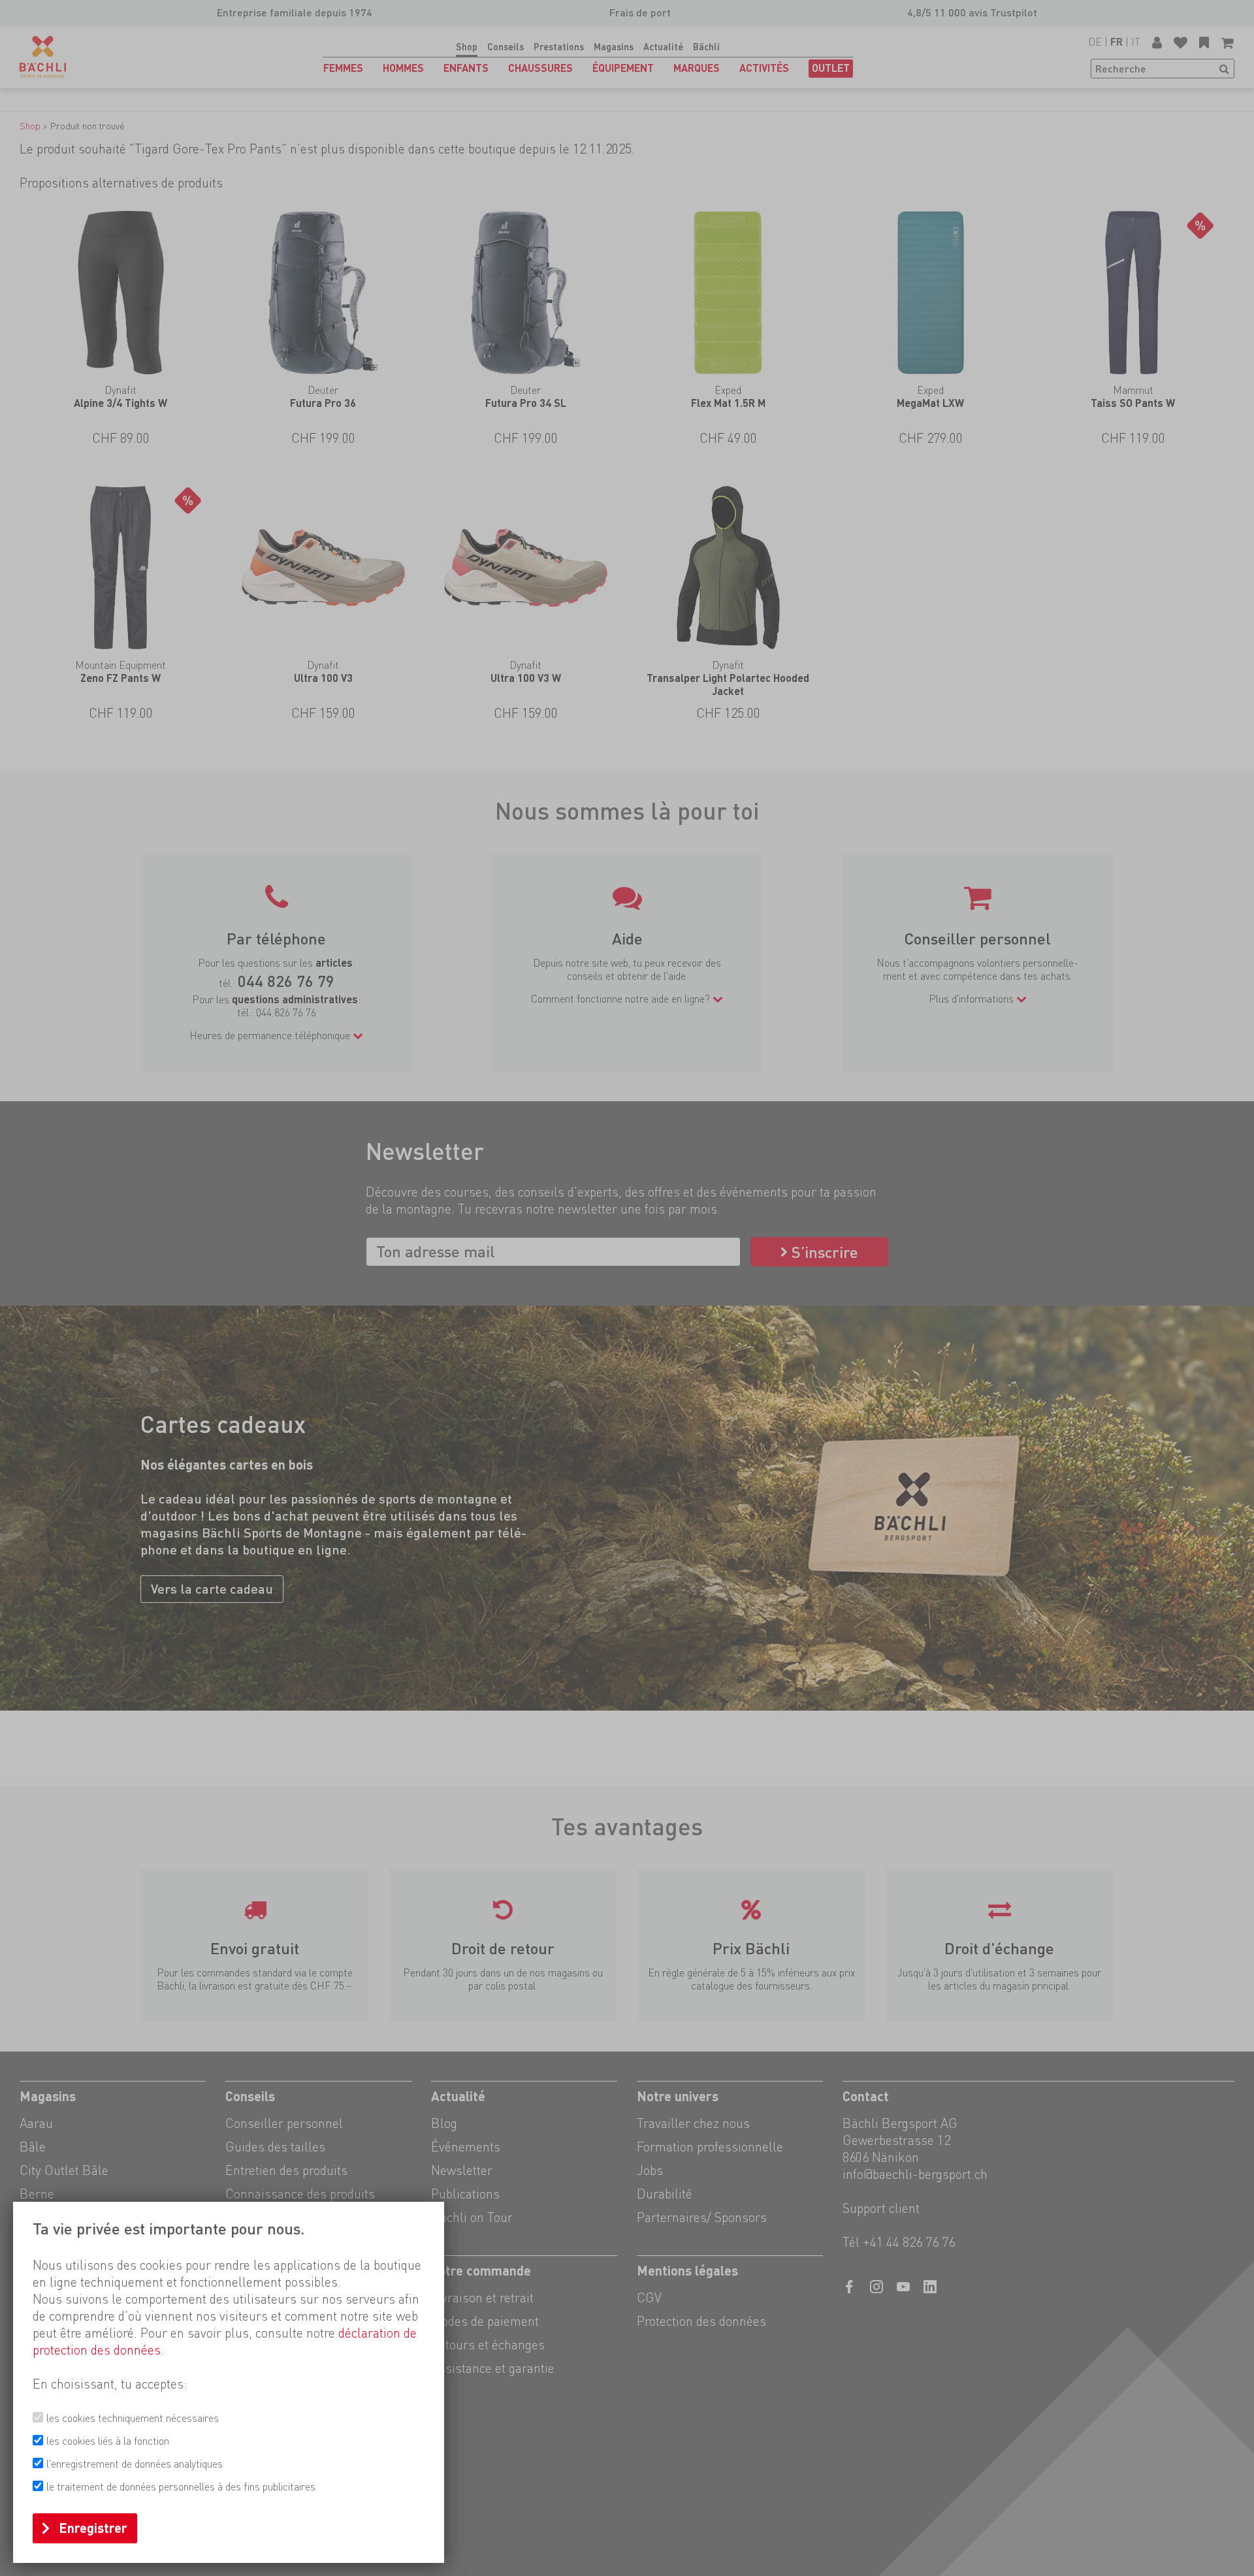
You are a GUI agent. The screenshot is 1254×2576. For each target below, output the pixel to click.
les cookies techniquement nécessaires (133, 2418)
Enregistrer (93, 2528)
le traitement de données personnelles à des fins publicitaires (181, 2487)
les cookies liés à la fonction (108, 2441)
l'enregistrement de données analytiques (135, 2464)
